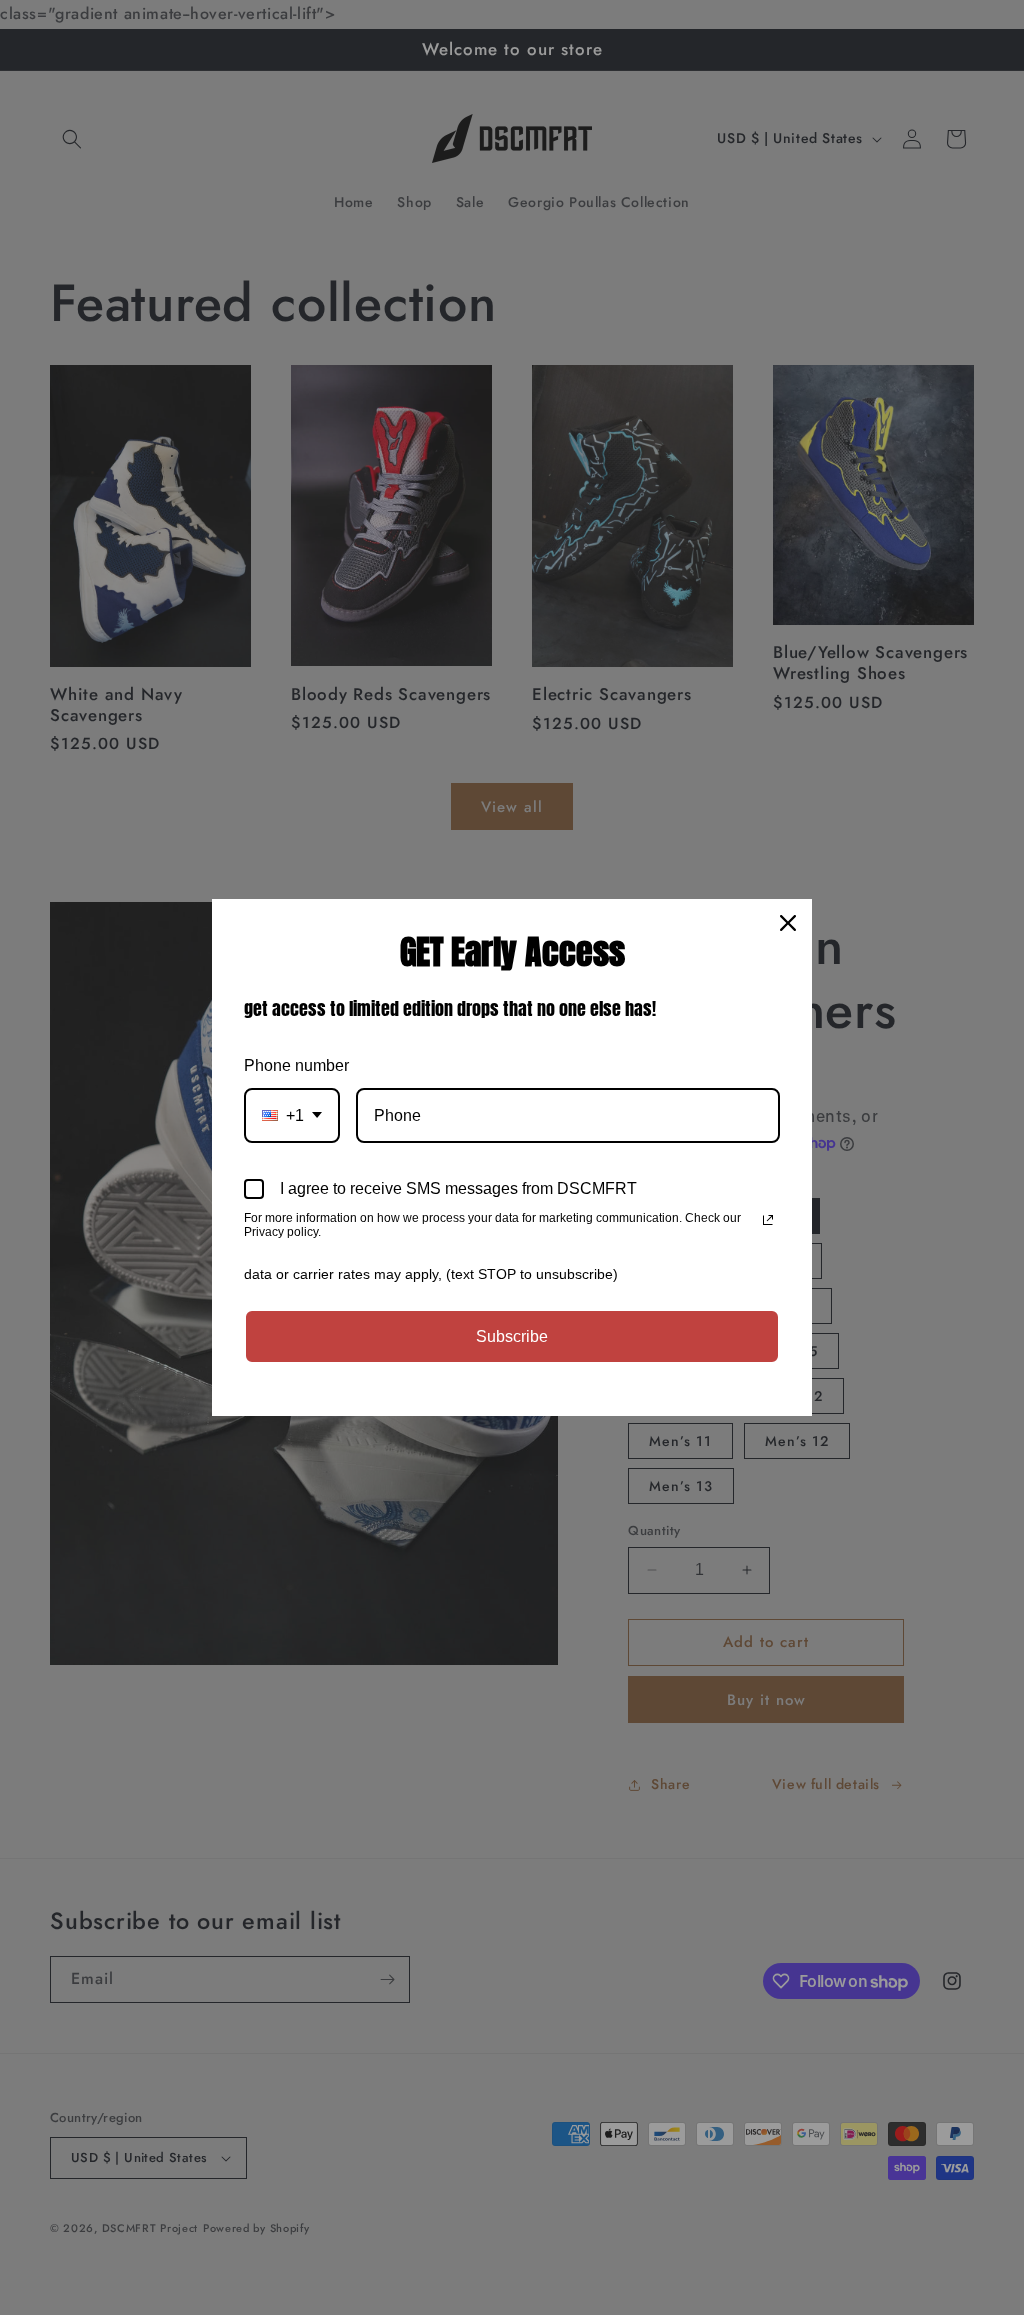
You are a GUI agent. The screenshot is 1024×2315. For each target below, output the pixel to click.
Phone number (296, 1065)
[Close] (788, 923)
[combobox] (292, 1115)
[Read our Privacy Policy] (768, 1220)
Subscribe (512, 1336)
